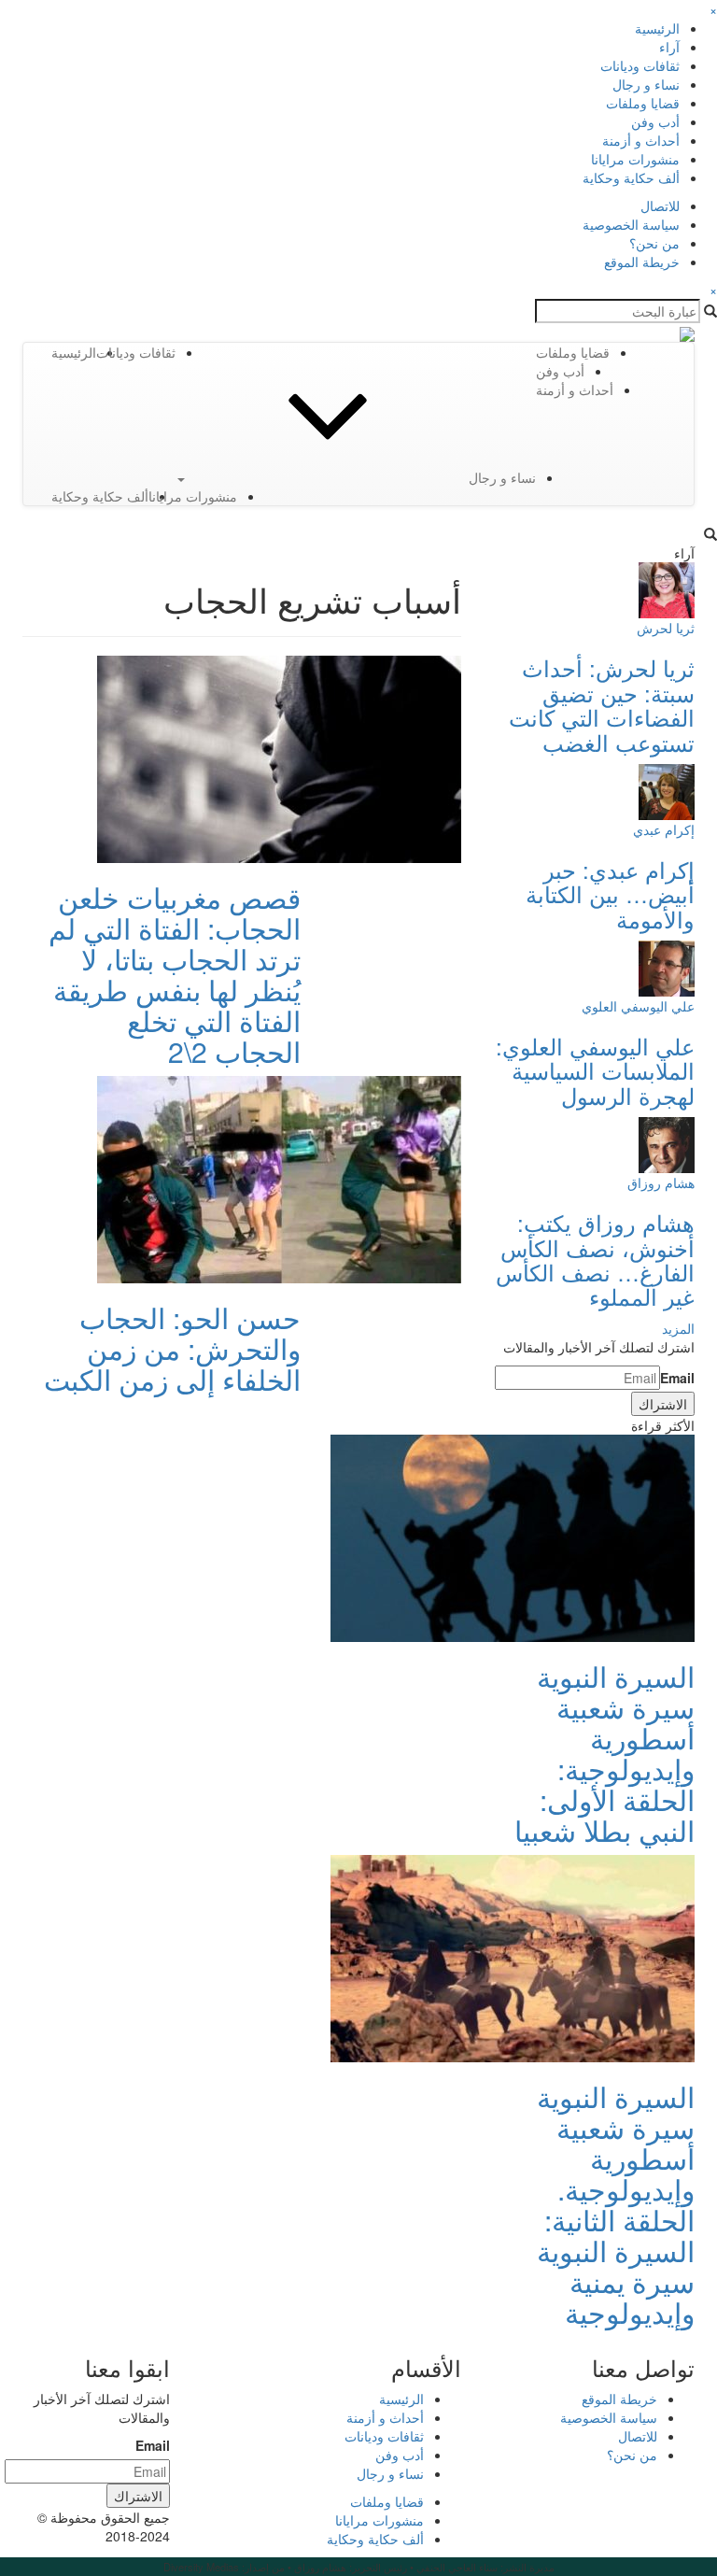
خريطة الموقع (642, 262)
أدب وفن (655, 121)
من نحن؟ (654, 243)
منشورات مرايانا (635, 159)
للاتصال (660, 205)
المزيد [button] (678, 1328)
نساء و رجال (646, 84)
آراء (669, 47)
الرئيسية (657, 28)
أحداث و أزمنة (641, 140)
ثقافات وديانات (640, 65)
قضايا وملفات (643, 103)
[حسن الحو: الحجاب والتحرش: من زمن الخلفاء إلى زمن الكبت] (279, 1178)
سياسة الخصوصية (631, 224)
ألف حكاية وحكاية (631, 177)
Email (677, 1378)
